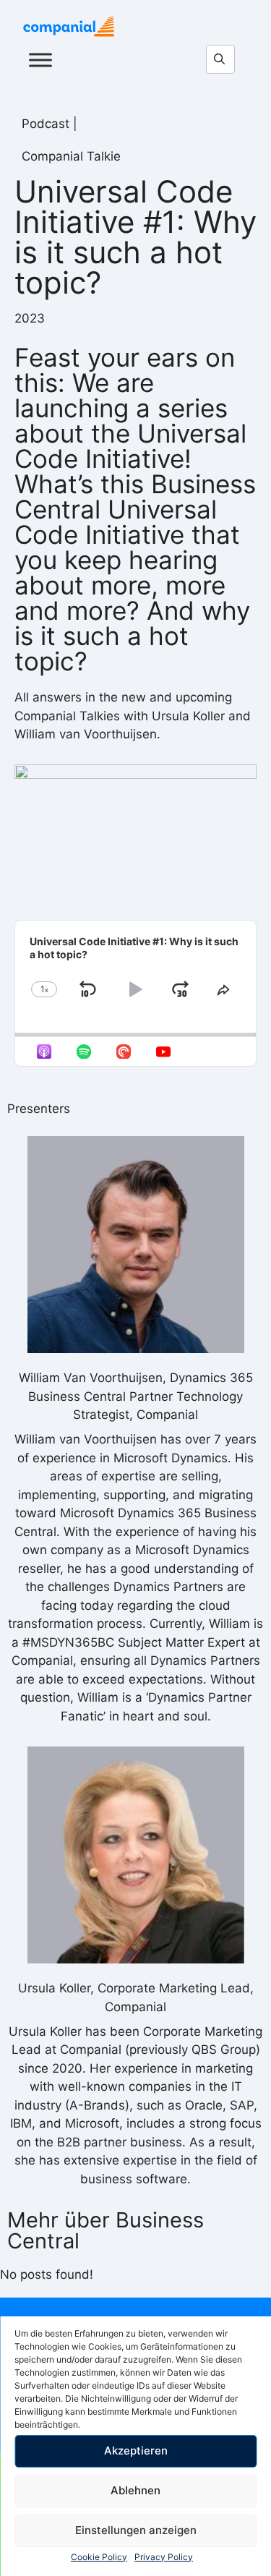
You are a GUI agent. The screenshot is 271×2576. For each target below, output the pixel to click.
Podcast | (50, 124)
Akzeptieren (136, 2451)
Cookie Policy (99, 2557)
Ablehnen (135, 2490)
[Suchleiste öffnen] (224, 60)
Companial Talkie (71, 156)
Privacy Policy (164, 2557)
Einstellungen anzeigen (136, 2530)
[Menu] (40, 60)
